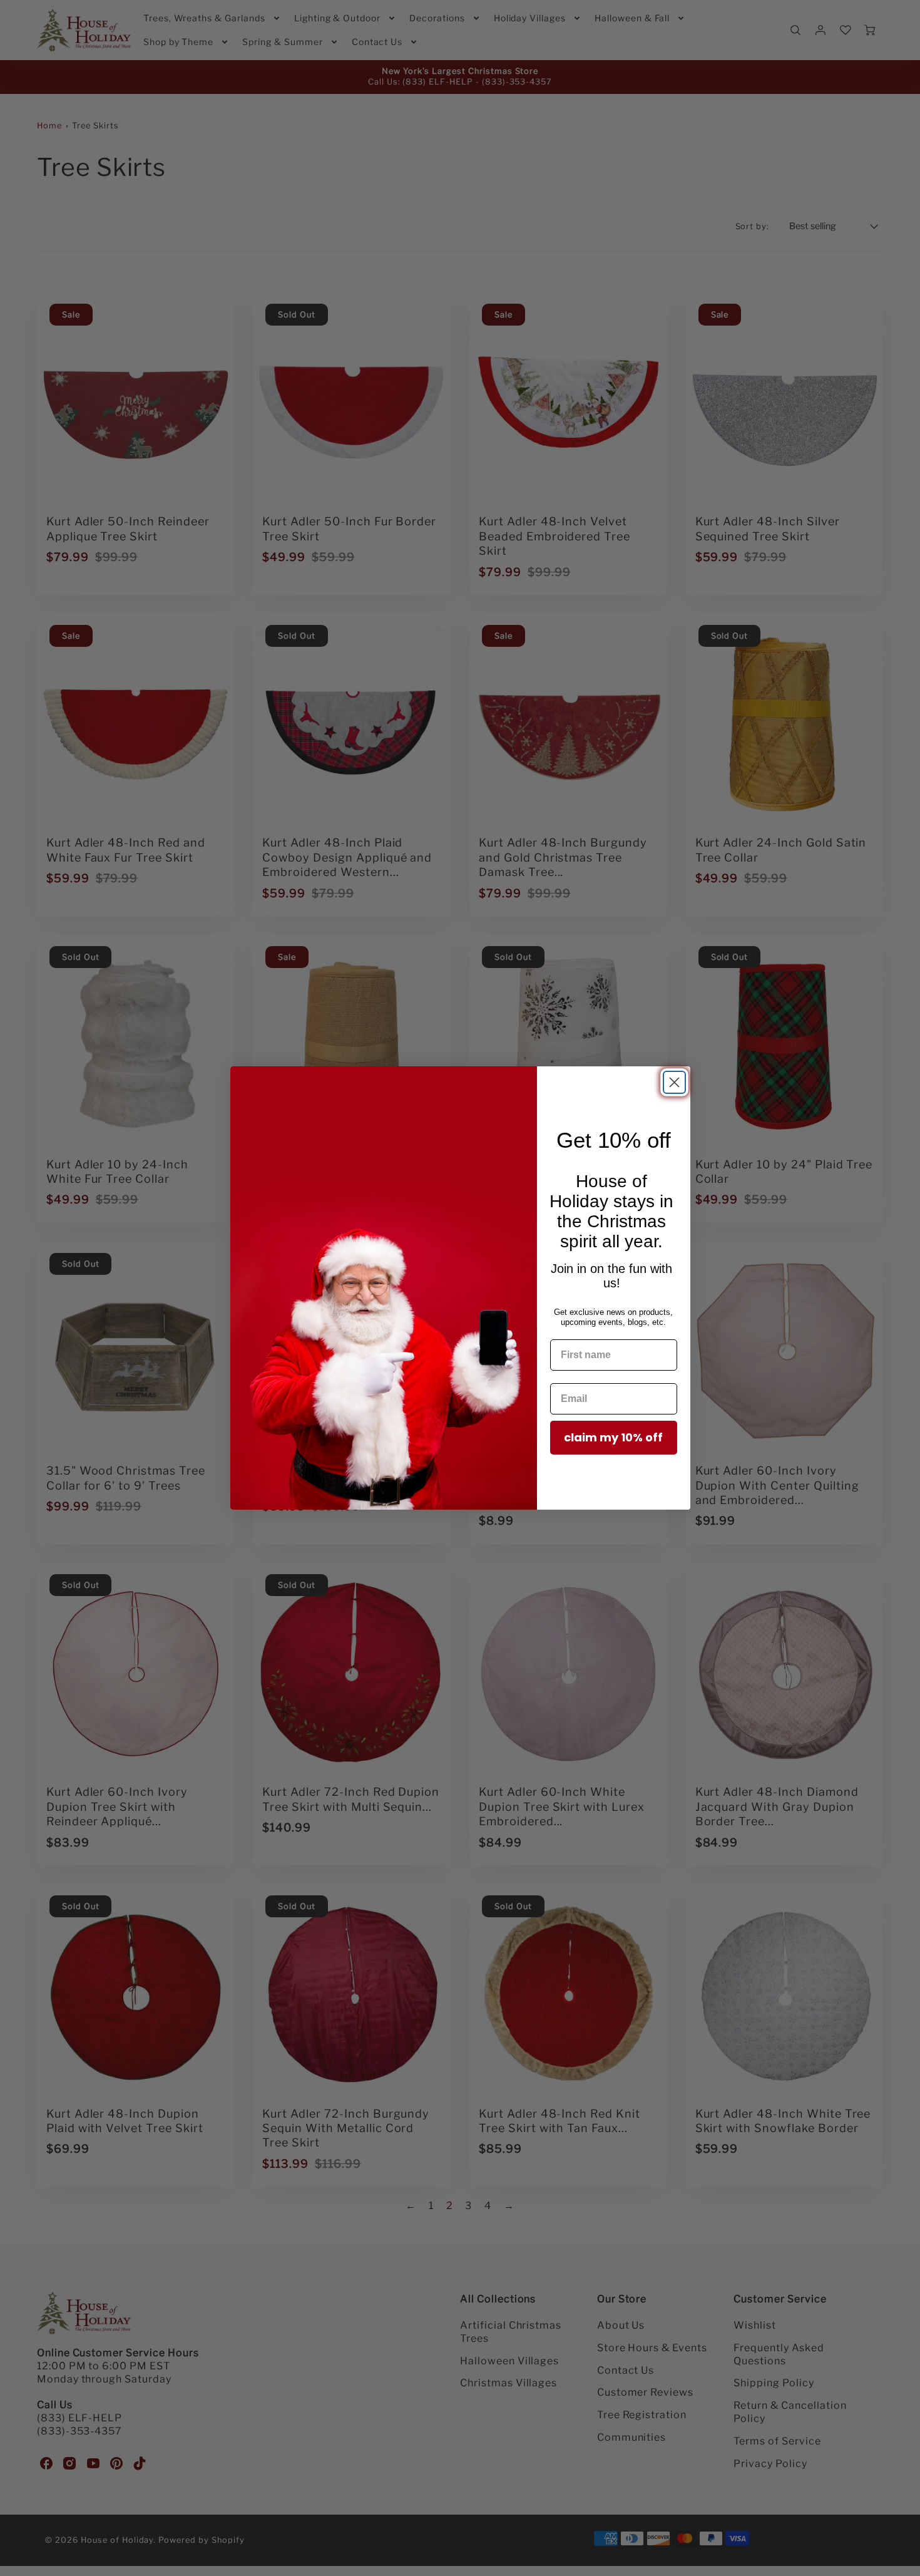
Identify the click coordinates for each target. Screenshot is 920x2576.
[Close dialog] (674, 1082)
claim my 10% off (613, 1437)
